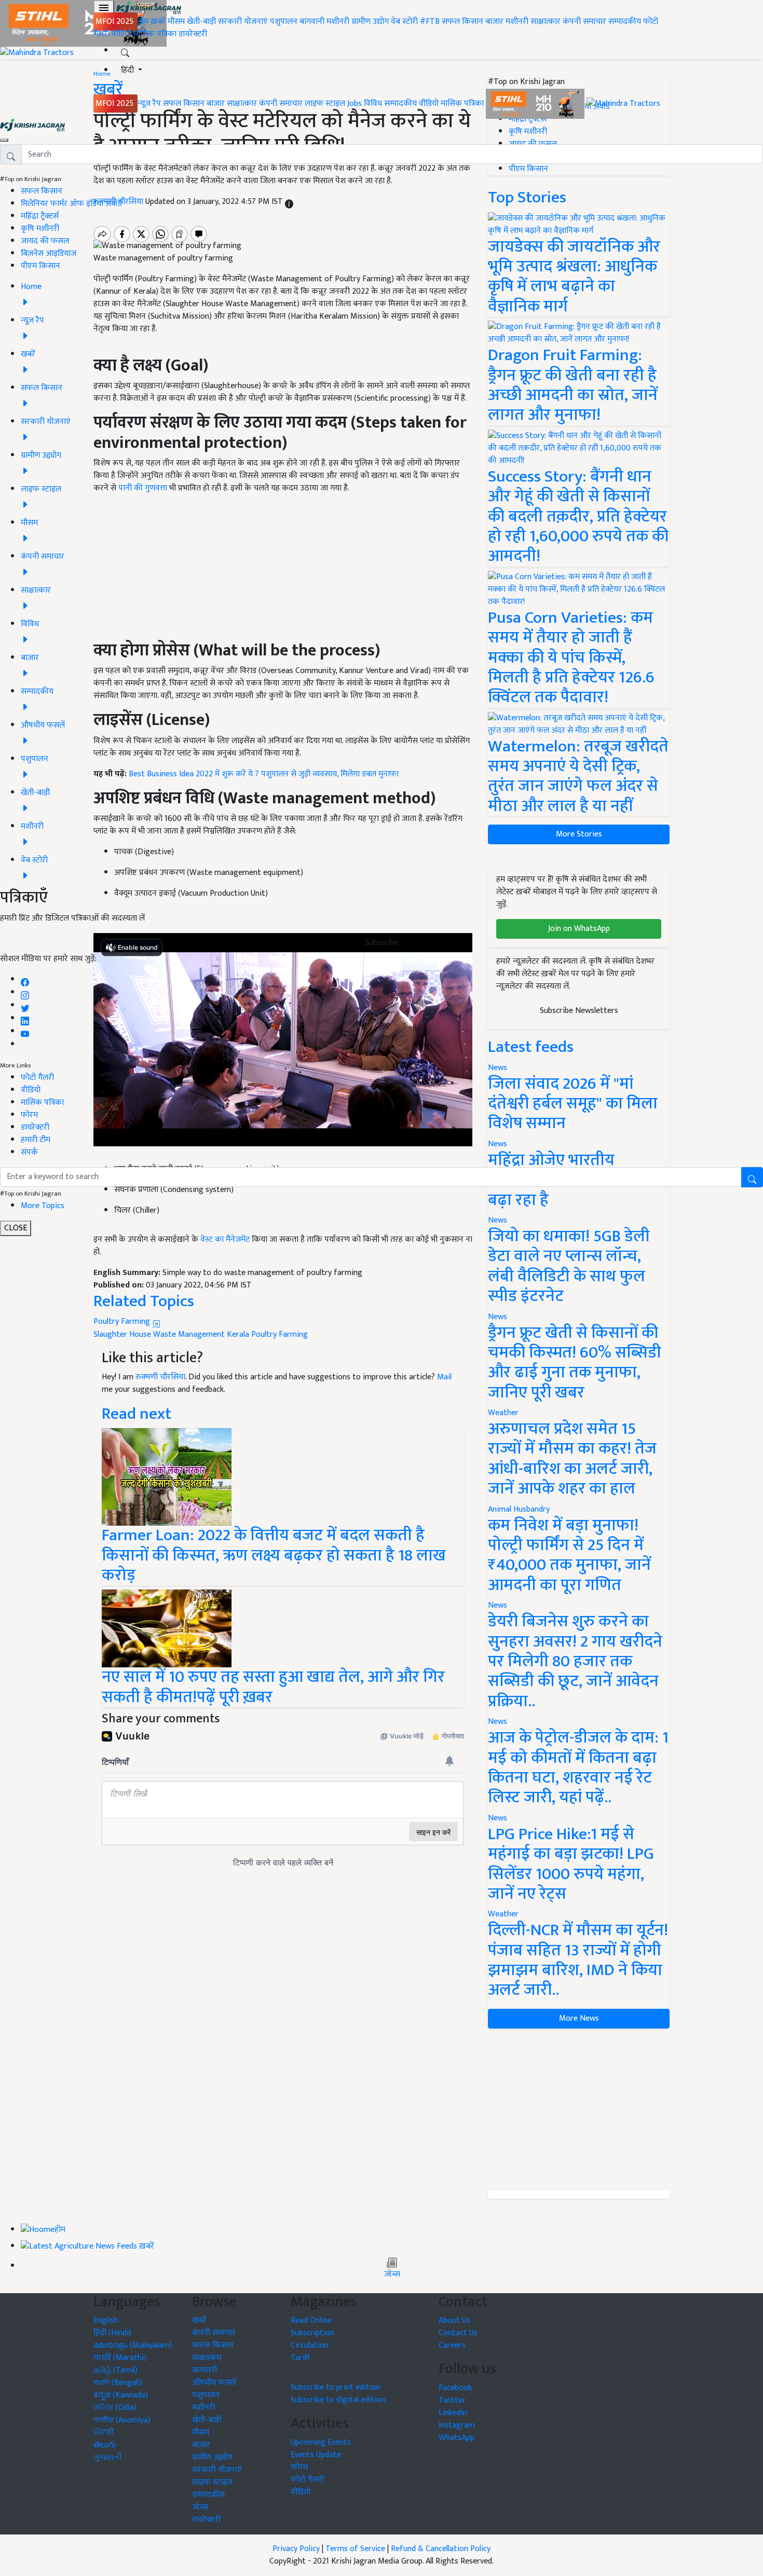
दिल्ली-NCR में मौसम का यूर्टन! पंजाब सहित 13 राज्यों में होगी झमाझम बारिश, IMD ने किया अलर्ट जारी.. (578, 1960)
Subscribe (382, 943)
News (498, 1317)
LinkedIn (453, 2413)
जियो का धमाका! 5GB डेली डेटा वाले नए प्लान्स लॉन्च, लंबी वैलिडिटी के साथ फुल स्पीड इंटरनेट (569, 1266)
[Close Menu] (4, 140)
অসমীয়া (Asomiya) (122, 2420)
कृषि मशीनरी (40, 229)
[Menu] (104, 8)
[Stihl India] (536, 104)
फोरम (29, 1115)
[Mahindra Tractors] (623, 104)
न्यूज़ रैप (149, 104)
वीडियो (121, 34)
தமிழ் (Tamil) (115, 2370)
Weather (503, 1413)
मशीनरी (339, 22)
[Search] (125, 51)
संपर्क (29, 1152)
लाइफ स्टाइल (325, 104)
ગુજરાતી (108, 2457)
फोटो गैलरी (37, 1078)
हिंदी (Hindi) (112, 2333)
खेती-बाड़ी (201, 22)
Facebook (455, 2388)
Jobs (355, 104)
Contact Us (458, 2333)
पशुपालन (284, 22)
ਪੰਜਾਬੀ (104, 2433)
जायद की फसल (45, 241)
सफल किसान (462, 22)
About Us (454, 2320)
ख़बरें (158, 22)
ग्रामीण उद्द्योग (212, 2457)
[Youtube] (25, 1031)
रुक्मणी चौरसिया (160, 1377)
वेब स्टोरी (404, 22)
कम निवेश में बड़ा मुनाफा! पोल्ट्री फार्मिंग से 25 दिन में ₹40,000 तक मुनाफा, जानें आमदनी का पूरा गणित (569, 1555)
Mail (444, 1377)
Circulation (310, 2345)
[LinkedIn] (25, 1018)
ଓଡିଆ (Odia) (115, 2408)
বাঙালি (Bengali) (118, 2383)
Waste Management (189, 1334)
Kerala (238, 1334)
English (106, 2320)
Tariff (300, 2358)
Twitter (452, 2400)
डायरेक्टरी (193, 34)
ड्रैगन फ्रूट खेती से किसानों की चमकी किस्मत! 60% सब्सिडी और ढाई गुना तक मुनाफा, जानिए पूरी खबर (575, 1363)
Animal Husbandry (519, 1509)
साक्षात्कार (546, 22)
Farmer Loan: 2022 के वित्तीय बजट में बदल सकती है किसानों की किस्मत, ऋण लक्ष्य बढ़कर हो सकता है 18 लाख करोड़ (274, 1555)
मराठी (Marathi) (120, 2358)
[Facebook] (25, 979)
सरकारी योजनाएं (244, 22)
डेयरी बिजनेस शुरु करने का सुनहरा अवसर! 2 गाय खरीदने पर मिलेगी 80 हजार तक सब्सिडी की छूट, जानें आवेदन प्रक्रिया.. (575, 1661)
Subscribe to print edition (336, 2387)
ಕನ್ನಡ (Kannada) (121, 2395)
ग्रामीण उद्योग (370, 22)
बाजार (494, 22)
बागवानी (312, 22)
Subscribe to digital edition (338, 2400)
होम (143, 22)
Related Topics (144, 1301)
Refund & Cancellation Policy (441, 2549)
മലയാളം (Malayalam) (133, 2345)
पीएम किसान (40, 266)
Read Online (311, 2320)
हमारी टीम (36, 1140)
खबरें (199, 2320)
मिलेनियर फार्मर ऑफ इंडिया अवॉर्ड (71, 204)
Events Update (316, 2455)
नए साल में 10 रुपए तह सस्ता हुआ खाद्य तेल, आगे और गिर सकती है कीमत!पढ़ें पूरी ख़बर (273, 1687)
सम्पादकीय (625, 22)
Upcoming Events (321, 2442)
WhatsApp (457, 2438)
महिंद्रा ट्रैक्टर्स (40, 216)
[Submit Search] (752, 1177)
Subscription (312, 2333)
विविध (373, 104)
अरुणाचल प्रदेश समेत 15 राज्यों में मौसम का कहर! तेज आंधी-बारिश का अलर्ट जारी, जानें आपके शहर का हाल (572, 1459)
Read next (137, 1414)
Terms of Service (355, 2549)
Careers (452, 2345)
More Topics (43, 1206)
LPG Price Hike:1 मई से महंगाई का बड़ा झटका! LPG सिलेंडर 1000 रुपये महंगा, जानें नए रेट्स (571, 1864)
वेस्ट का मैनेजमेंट (225, 1239)
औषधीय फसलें (214, 2383)
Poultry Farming (123, 1321)
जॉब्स (392, 2274)
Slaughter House (122, 1334)
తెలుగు (105, 2445)
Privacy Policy (296, 2549)
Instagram (457, 2425)
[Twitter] (25, 1005)
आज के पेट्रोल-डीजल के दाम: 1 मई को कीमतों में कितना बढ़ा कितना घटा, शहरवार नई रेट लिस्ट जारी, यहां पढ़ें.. (578, 1767)
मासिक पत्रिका (156, 34)
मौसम (176, 22)
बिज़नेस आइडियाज (49, 254)
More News (579, 2018)
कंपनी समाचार (584, 22)
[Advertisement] (579, 2109)
